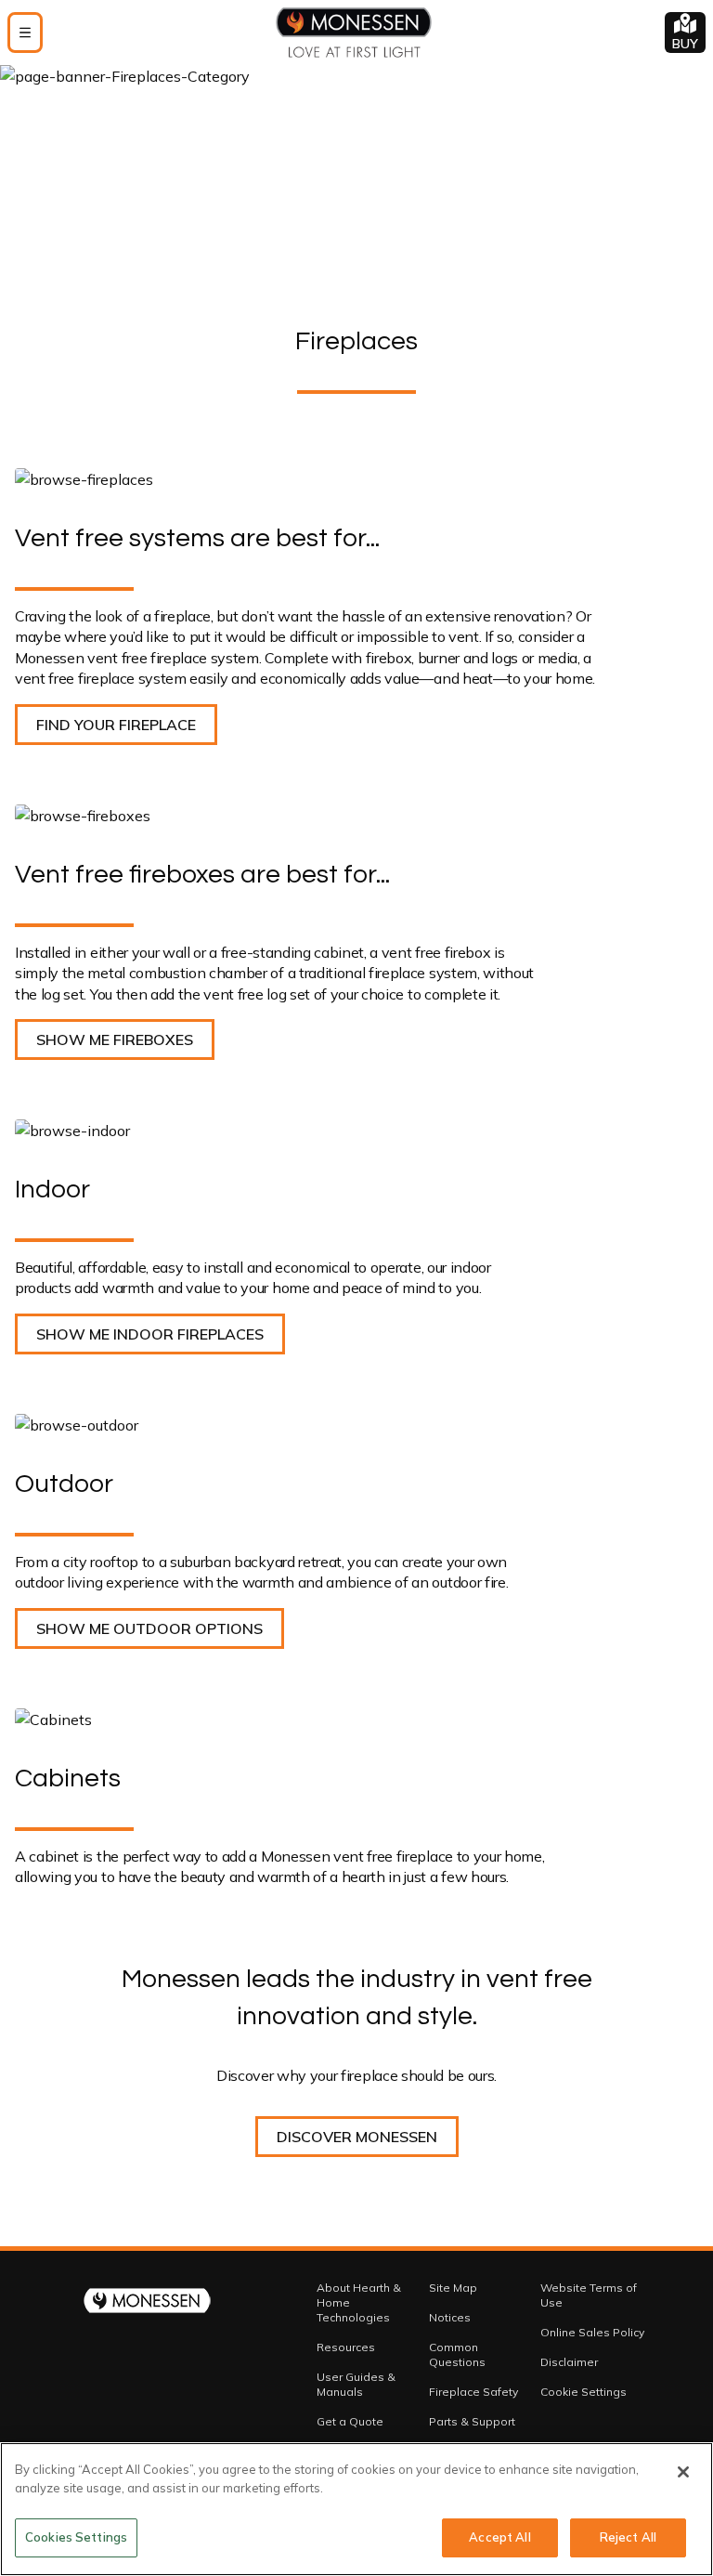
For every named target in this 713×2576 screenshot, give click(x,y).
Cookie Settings (583, 2392)
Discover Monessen (357, 2137)
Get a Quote (350, 2421)
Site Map (453, 2288)
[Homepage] (354, 33)
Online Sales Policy (592, 2332)
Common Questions (457, 2354)
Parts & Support (472, 2421)
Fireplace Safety (473, 2392)
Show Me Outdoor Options (149, 1628)
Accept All (499, 2537)
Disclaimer (569, 2362)
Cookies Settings (76, 2537)
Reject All (628, 2537)
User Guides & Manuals (356, 2384)
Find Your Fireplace (116, 725)
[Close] (683, 2472)
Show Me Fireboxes (115, 1040)
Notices (450, 2317)
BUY (685, 44)
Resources (346, 2347)
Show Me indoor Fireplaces (150, 1334)
